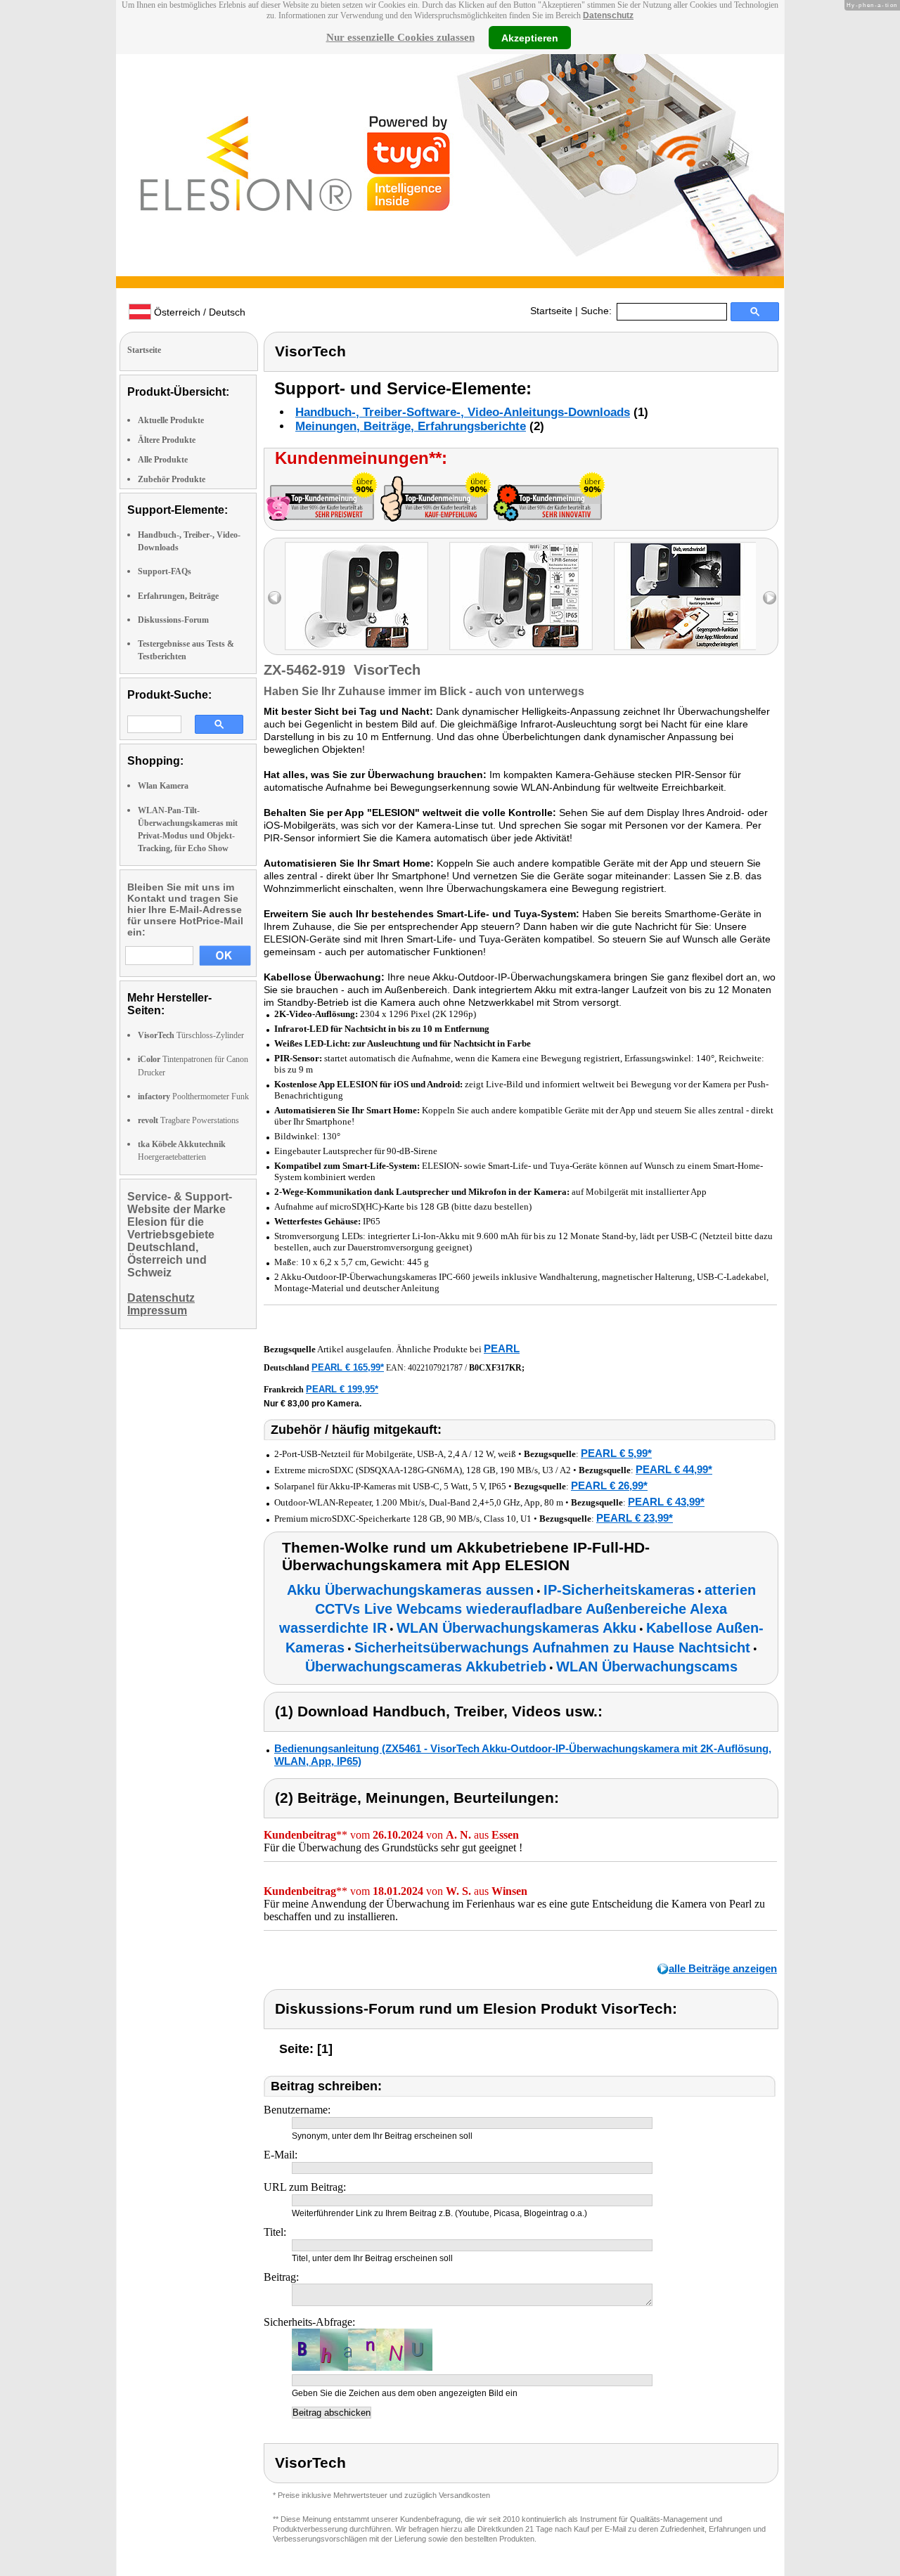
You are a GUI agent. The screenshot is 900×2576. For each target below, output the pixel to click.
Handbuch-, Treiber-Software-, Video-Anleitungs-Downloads (463, 412)
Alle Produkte (163, 460)
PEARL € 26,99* (609, 1486)
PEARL (502, 1348)
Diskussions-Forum (173, 620)
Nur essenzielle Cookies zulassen (400, 37)
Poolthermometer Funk (193, 1096)
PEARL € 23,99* (635, 1518)
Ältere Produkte (167, 440)
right (770, 598)
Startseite (551, 311)
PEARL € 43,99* (666, 1502)
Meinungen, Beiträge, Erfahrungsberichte (411, 426)
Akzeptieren (530, 37)
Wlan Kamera (163, 786)
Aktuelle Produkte (171, 420)
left (275, 598)
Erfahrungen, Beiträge (178, 596)
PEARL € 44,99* (674, 1469)
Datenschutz (608, 15)
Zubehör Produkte (172, 479)
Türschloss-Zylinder (191, 1035)
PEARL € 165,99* (348, 1367)
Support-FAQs (165, 571)
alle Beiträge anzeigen (723, 1968)
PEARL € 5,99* (616, 1453)
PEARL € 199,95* (342, 1389)
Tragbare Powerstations (188, 1120)
